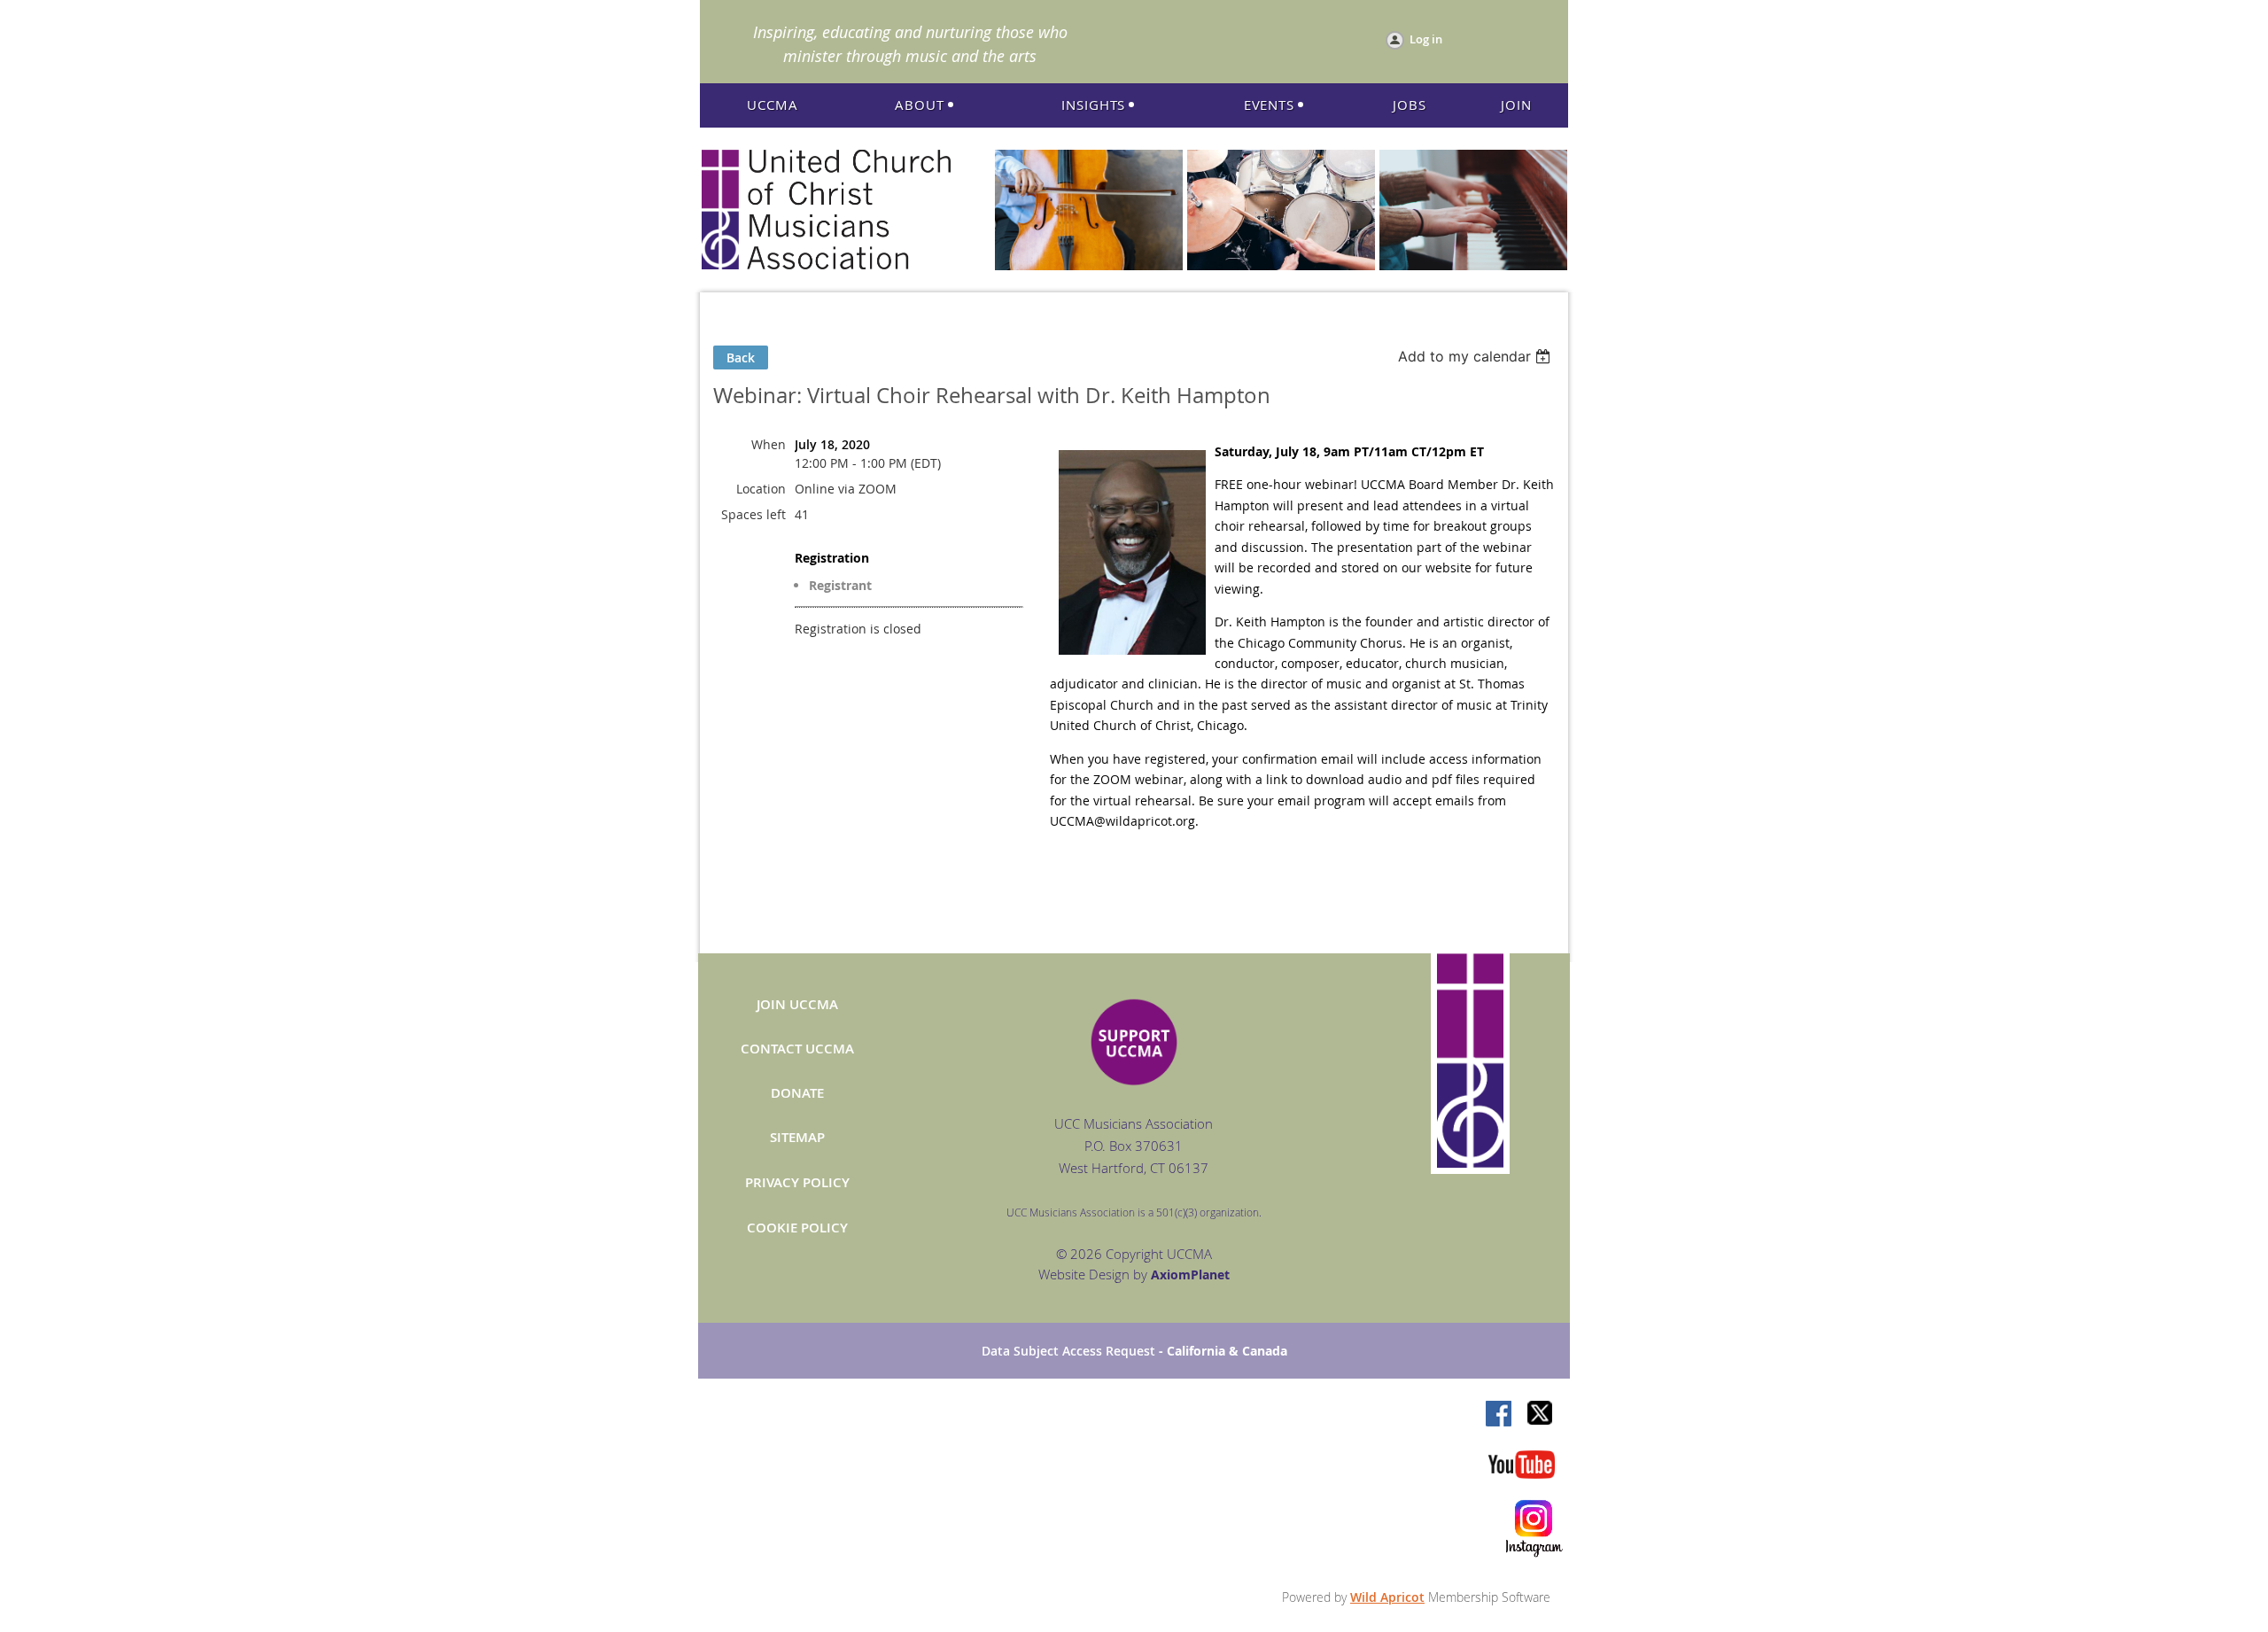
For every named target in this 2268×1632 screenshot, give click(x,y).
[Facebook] (1500, 1415)
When (769, 444)
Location (761, 489)
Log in (1426, 39)
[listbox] (1476, 356)
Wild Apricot (1387, 1597)
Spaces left (753, 514)
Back (741, 357)
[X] (1541, 1415)
